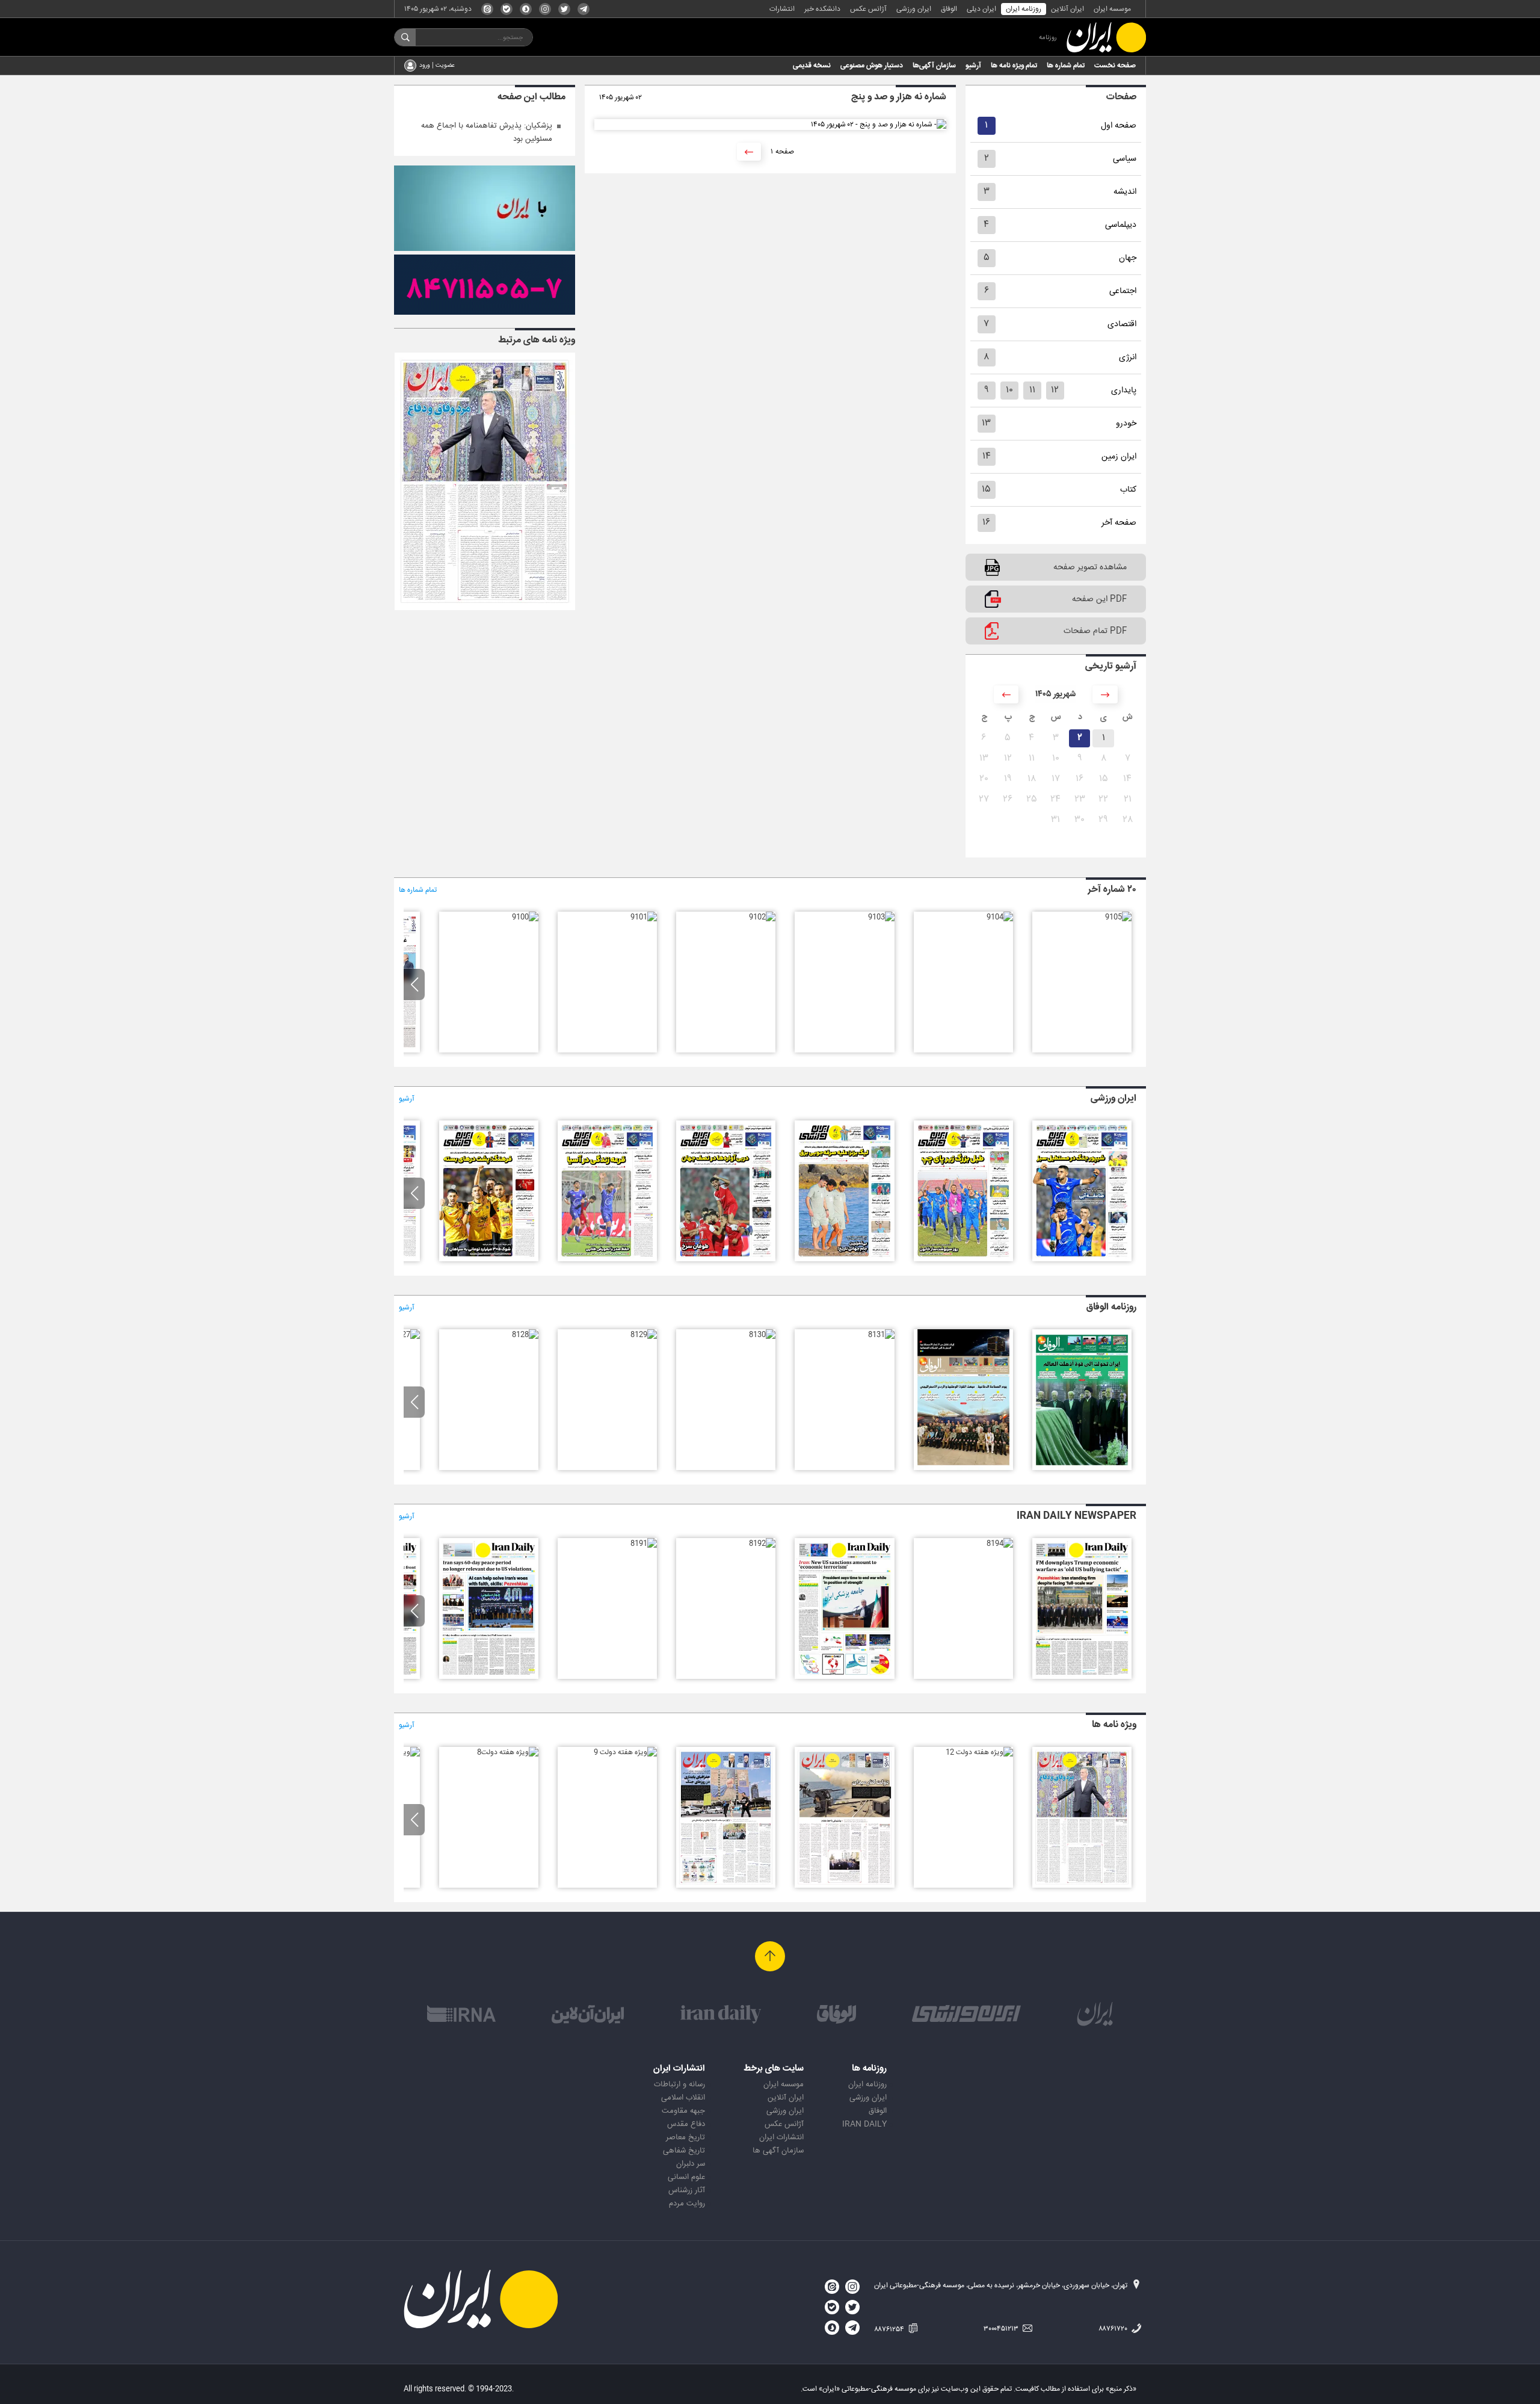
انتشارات (782, 9)
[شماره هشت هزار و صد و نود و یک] (726, 1259)
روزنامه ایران (1024, 9)
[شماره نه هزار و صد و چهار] (1000, 917)
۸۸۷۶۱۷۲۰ (1114, 2329)
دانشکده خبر (822, 9)
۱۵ (986, 490)
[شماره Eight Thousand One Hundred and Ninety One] (644, 1543)
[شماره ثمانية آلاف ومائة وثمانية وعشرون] (525, 1335)
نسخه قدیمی (812, 66)
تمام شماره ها (1066, 66)
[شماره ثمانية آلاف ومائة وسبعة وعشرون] (407, 1335)
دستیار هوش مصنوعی (872, 66)
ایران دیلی (981, 9)
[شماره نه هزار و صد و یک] (644, 917)
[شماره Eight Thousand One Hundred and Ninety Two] (762, 1543)
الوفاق (949, 9)
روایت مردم (687, 2204)
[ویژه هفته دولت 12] (979, 1752)
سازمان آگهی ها (778, 2151)
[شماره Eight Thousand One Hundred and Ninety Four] (1000, 1543)
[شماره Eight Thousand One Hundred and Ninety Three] (844, 1677)
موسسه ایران (1112, 9)
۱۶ (986, 523)
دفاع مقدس (686, 2124)
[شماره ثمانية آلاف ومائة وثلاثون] (762, 1335)
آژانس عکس (868, 9)
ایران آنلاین (1067, 9)
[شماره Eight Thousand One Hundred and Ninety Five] (1082, 1677)
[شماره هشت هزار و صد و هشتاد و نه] (489, 1259)
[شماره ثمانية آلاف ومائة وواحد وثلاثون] (881, 1335)
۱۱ (1032, 390)
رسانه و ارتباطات (679, 2084)
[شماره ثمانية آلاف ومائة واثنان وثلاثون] (963, 1468)
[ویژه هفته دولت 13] (485, 608)
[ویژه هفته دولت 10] (726, 1886)
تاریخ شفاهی (684, 2151)
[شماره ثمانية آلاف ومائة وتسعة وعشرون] (644, 1335)
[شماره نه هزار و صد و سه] (881, 917)
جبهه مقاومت (683, 2111)
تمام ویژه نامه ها (1014, 66)
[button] (414, 984)
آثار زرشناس (687, 2190)
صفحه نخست (1115, 66)
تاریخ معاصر (685, 2137)
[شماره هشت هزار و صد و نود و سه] (963, 1259)
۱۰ (1009, 390)
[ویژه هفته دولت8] (508, 1752)
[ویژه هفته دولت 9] (625, 1752)
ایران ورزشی (914, 9)
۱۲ (1055, 390)
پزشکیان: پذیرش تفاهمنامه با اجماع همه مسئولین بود (487, 132)
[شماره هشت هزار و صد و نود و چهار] (1082, 1259)
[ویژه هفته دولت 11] (844, 1886)
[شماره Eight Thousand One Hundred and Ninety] (489, 1677)
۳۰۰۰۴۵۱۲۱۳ (1002, 2329)
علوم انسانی (686, 2177)
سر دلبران (691, 2164)
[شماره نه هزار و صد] (525, 917)
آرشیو (973, 66)
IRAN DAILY (864, 2124)
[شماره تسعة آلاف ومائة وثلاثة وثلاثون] (1082, 1468)
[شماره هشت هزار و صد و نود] (607, 1259)
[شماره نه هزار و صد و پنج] (1118, 917)
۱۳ (986, 423)
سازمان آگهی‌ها (934, 66)
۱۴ (987, 456)
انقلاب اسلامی (683, 2098)
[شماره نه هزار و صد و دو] (762, 917)
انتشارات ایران (781, 2137)
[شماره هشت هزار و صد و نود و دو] (844, 1259)
